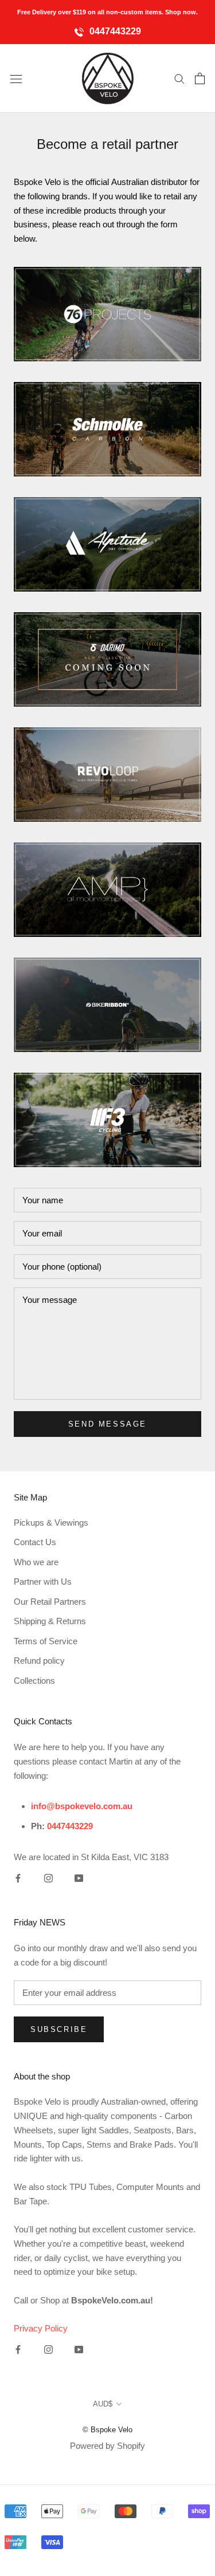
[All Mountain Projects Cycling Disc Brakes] (107, 890)
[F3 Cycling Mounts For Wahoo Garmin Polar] (107, 1120)
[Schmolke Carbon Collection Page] (107, 429)
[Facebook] (18, 1878)
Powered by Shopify (107, 2446)
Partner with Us (43, 1582)
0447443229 (114, 31)
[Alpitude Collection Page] (107, 544)
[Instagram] (48, 1878)
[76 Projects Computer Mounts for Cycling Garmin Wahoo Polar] (107, 314)
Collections (34, 1681)
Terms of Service (46, 1641)
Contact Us (35, 1542)
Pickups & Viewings (51, 1523)
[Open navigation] (16, 78)
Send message (107, 1424)
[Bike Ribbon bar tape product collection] (107, 1005)
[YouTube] (79, 1878)
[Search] (179, 78)
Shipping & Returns (50, 1621)
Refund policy (39, 1661)
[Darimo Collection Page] (107, 659)
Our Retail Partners (50, 1602)
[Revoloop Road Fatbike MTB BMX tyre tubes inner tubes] (107, 775)
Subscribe (59, 2029)
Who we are (36, 1562)
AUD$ (103, 2404)
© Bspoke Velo (107, 2430)
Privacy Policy (41, 2328)
